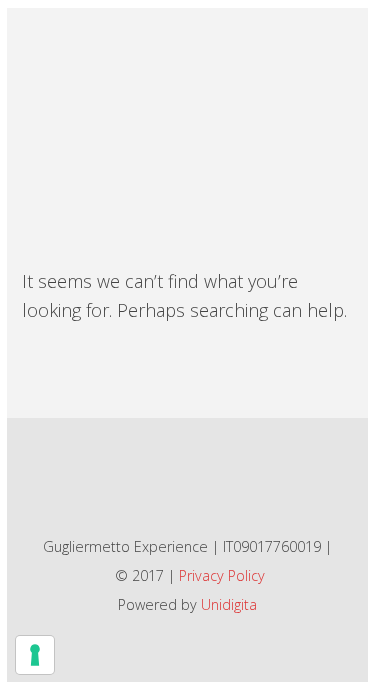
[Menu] (326, 45)
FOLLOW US (176, 478)
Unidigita (229, 604)
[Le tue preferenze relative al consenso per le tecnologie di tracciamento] (35, 655)
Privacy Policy (222, 575)
